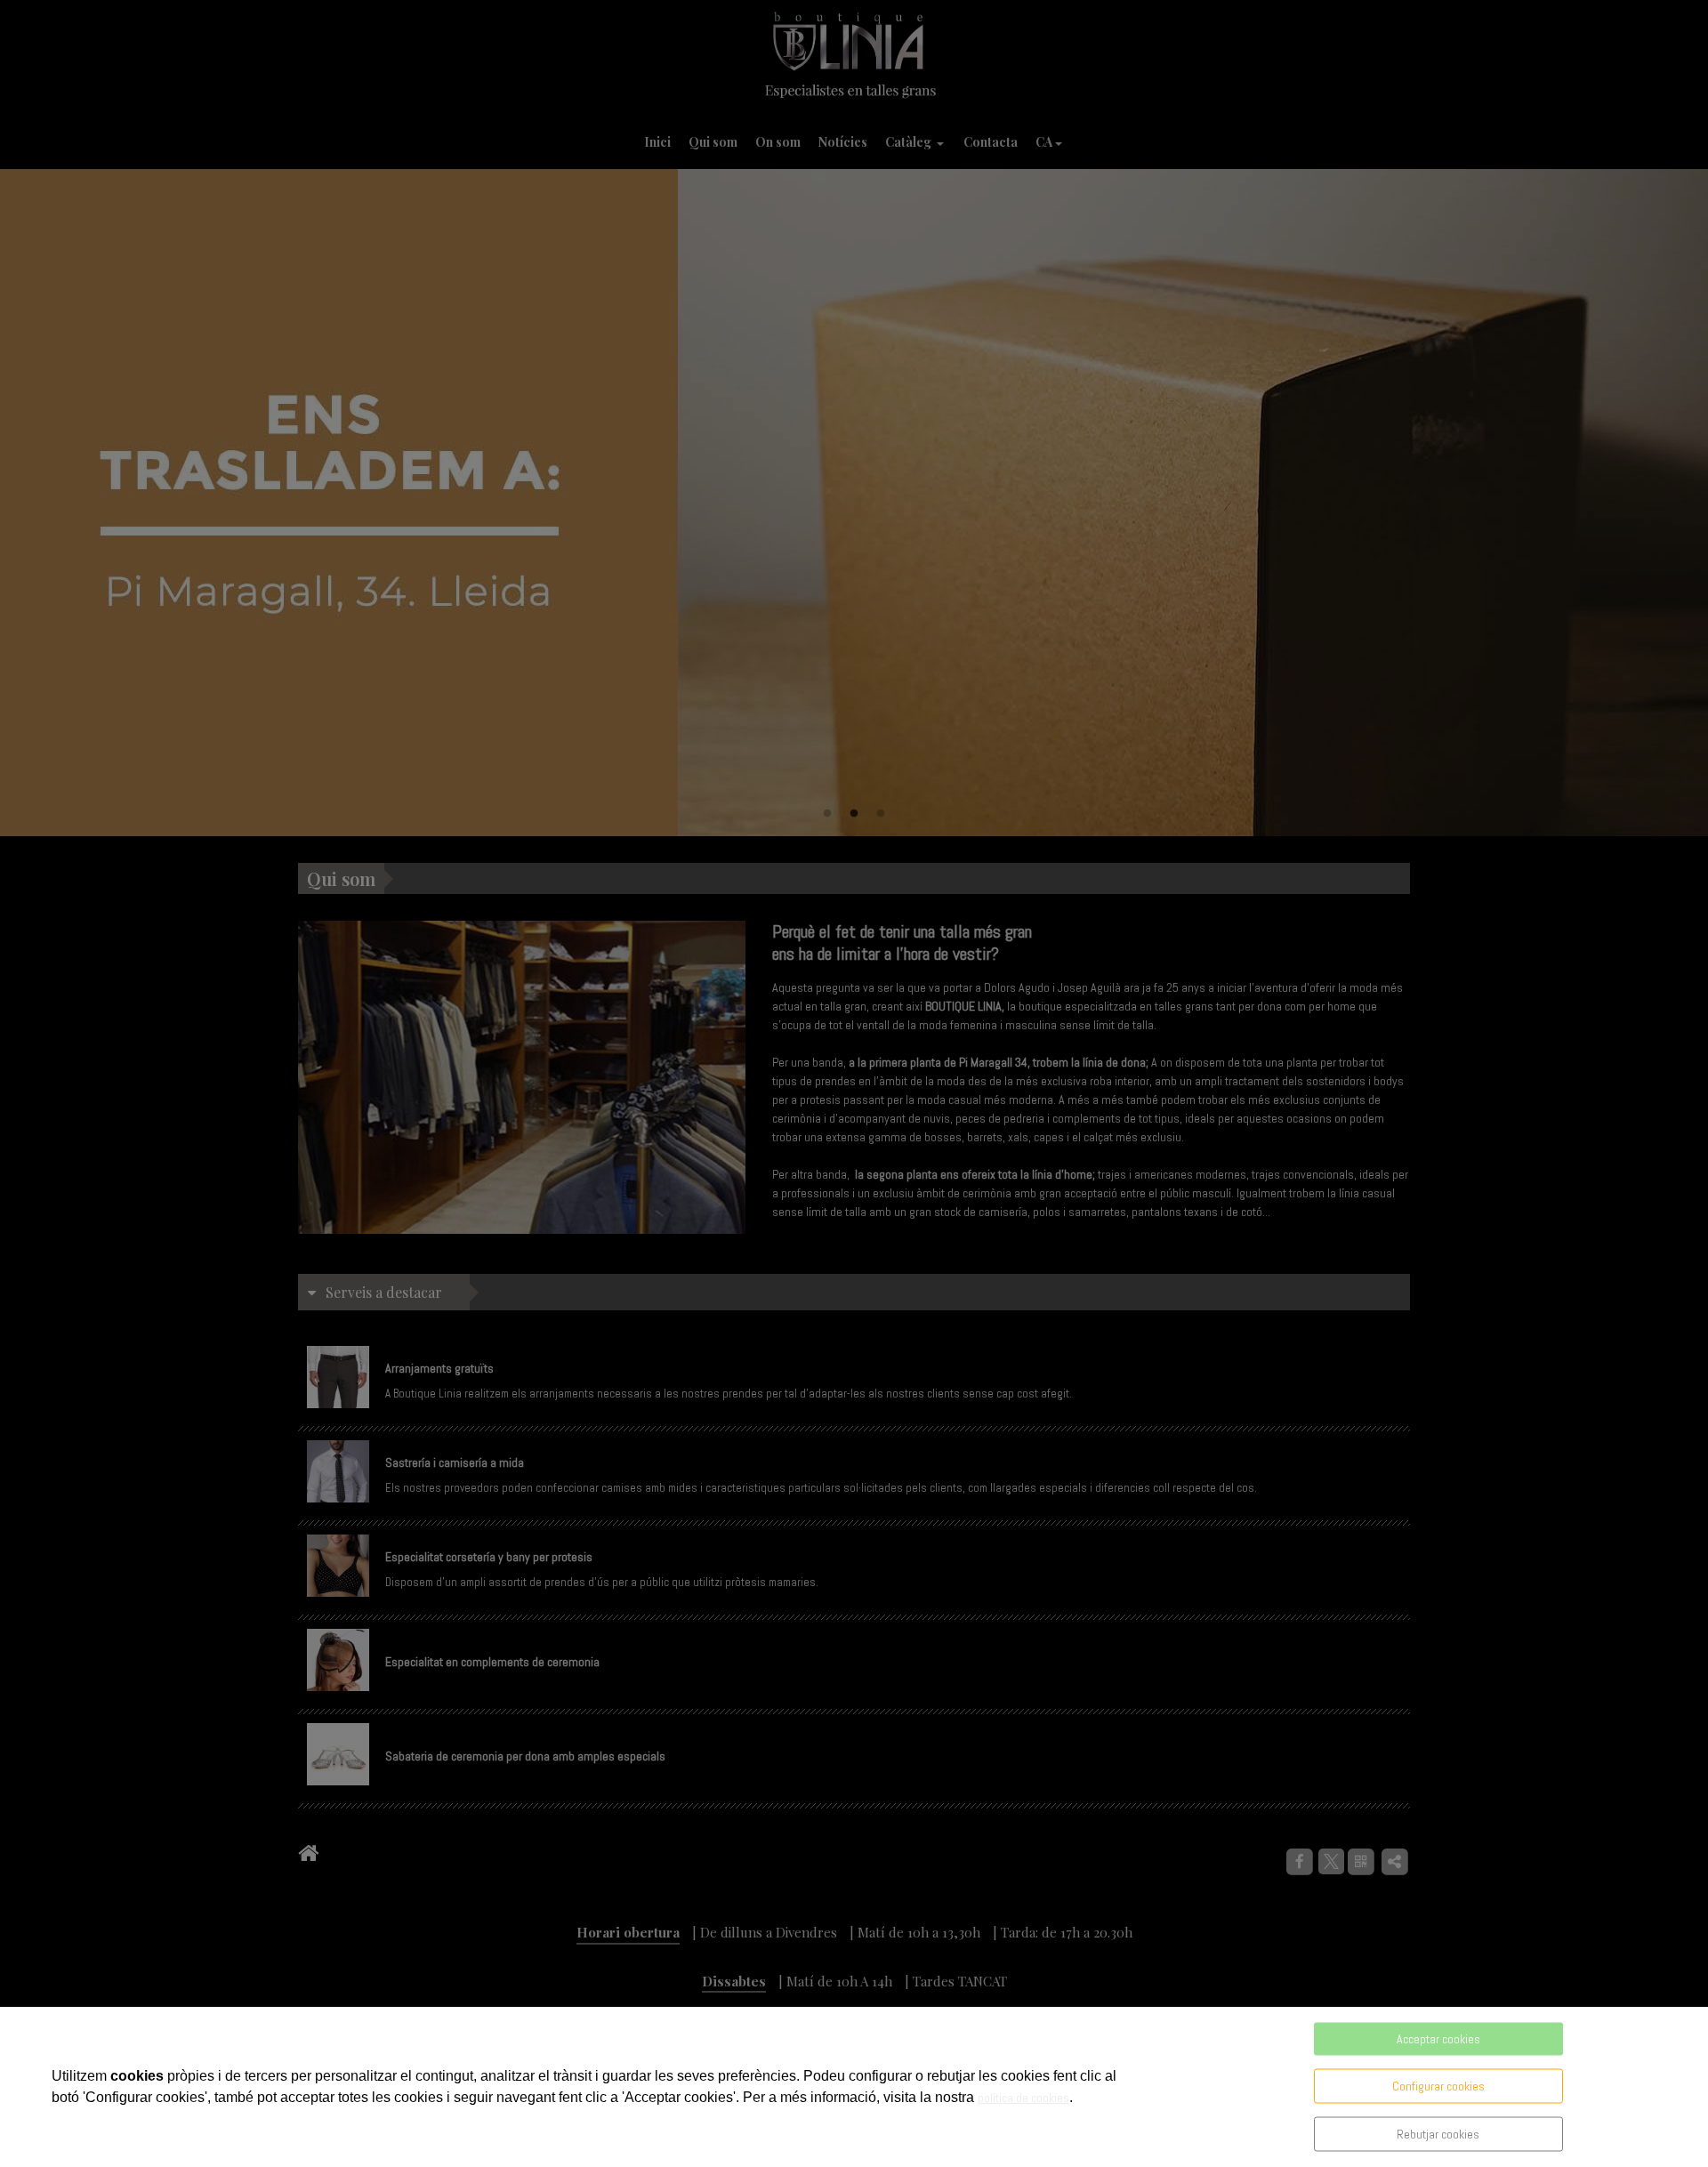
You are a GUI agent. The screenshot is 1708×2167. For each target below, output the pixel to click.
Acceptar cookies (1438, 2039)
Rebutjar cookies (1438, 2134)
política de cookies (1023, 2098)
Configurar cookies (1438, 2086)
